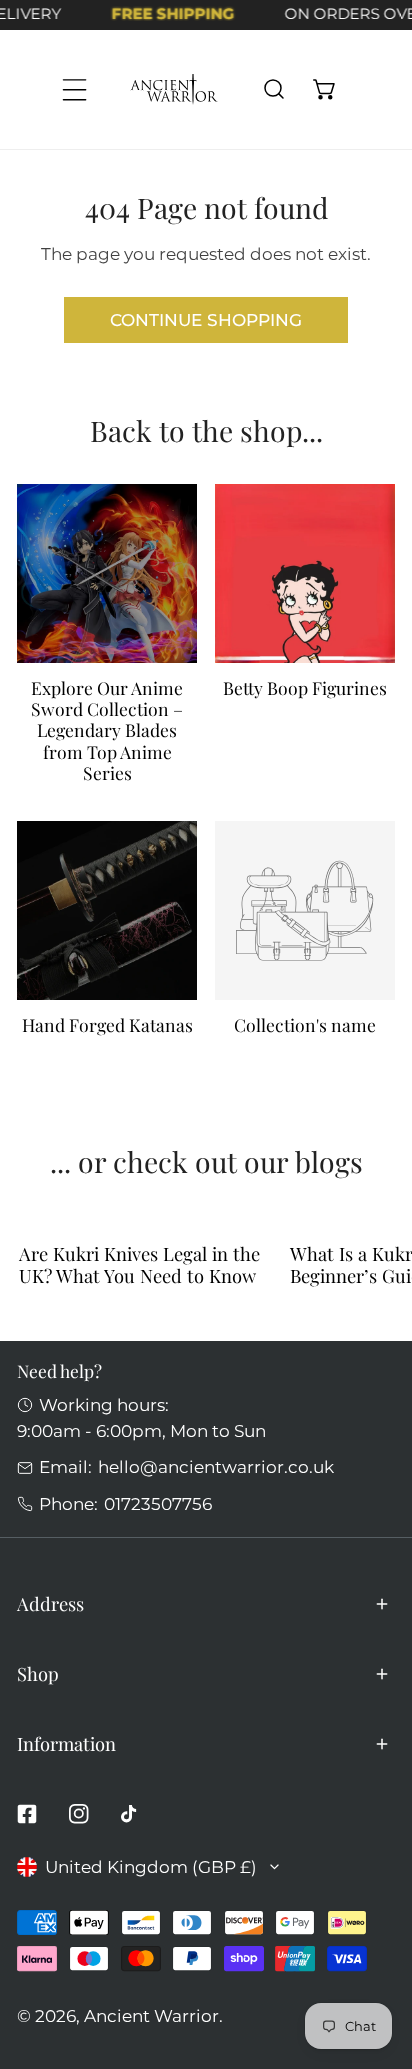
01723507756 (158, 1503)
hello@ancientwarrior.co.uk (216, 1466)
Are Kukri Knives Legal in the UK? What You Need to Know (139, 1264)
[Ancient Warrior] (174, 89)
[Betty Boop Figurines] (304, 573)
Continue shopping (206, 319)
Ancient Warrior (151, 2015)
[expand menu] (74, 89)
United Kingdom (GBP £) (151, 1866)
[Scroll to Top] (373, 1960)
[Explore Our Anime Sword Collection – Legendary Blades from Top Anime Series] (106, 573)
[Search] (273, 89)
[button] (324, 89)
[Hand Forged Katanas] (106, 910)
